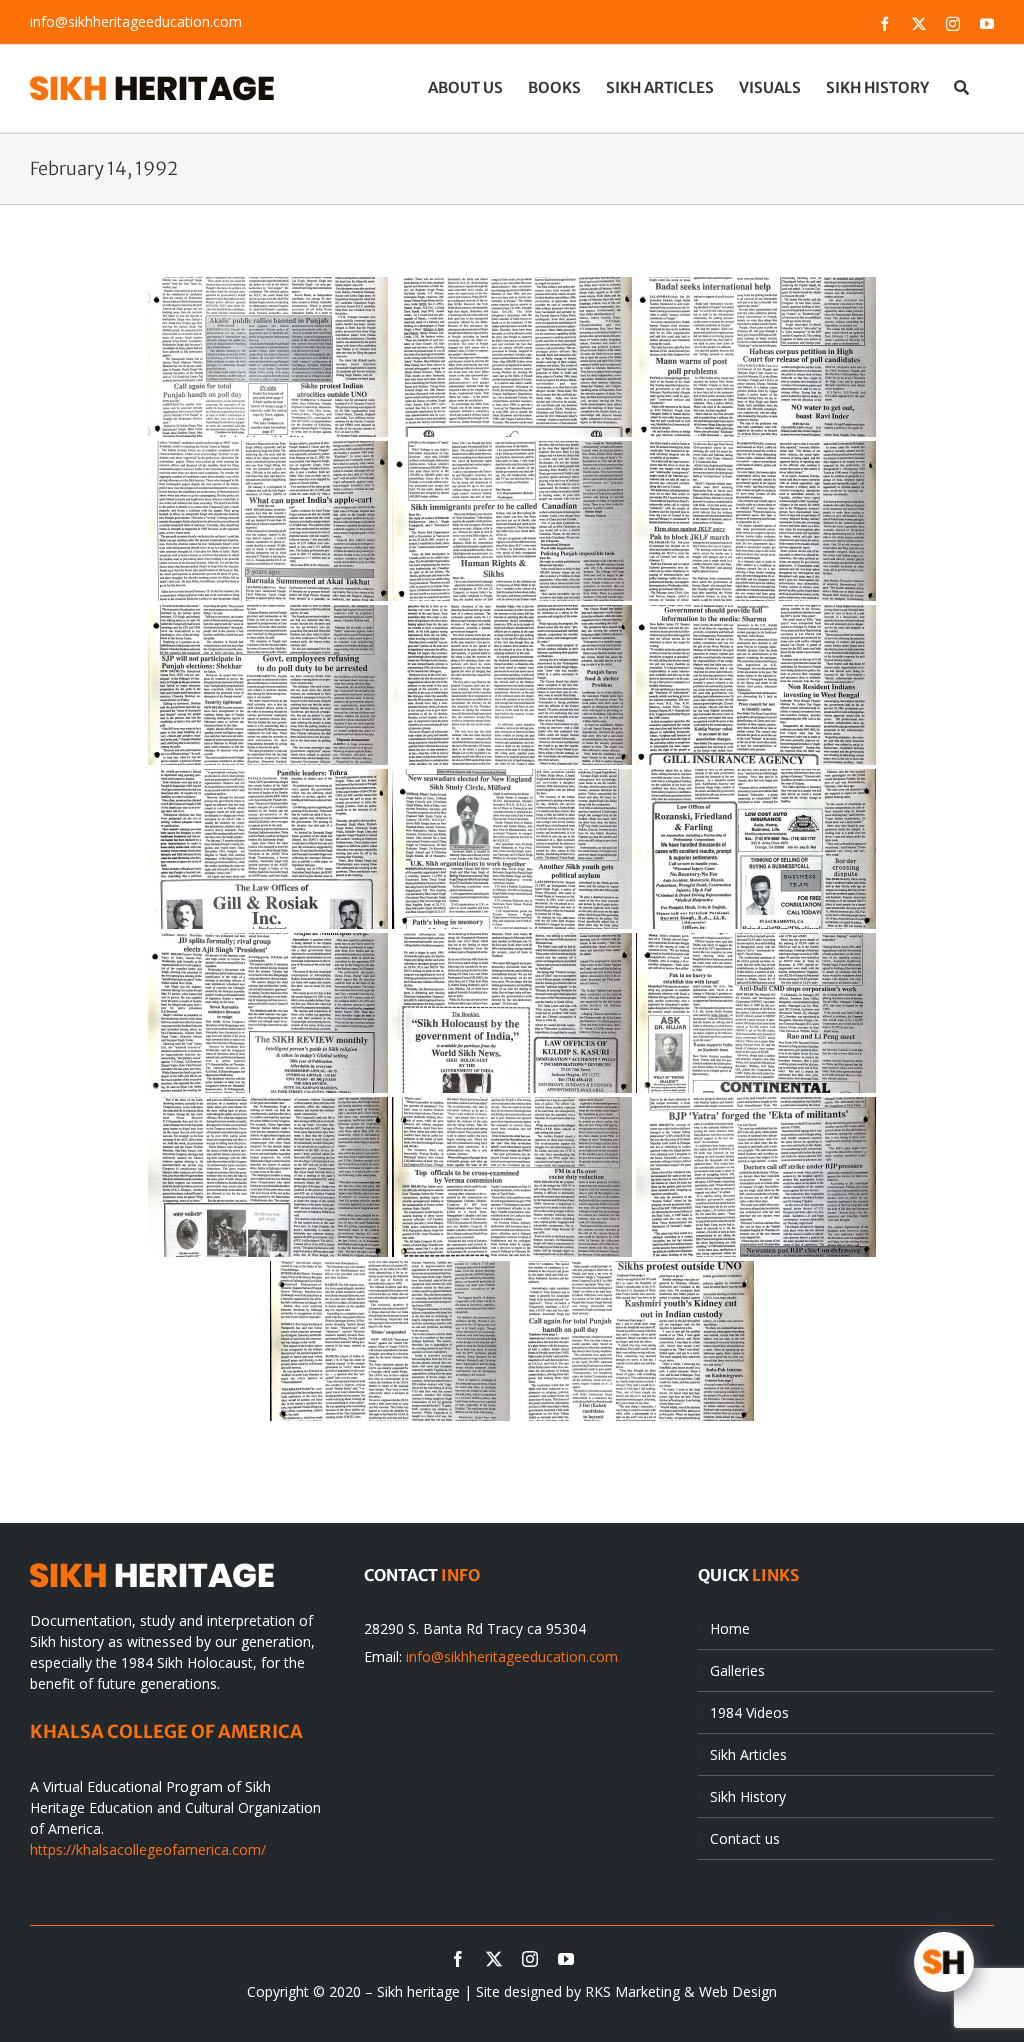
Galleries (737, 1670)
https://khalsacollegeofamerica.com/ (148, 1849)
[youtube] (566, 1959)
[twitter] (494, 1959)
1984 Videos (749, 1712)
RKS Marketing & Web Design (681, 1991)
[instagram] (530, 1959)
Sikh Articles (748, 1754)
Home (730, 1628)
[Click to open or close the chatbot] (944, 1962)
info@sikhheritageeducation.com (136, 21)
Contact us (745, 1838)
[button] (961, 87)
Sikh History (748, 1796)
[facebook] (458, 1959)
